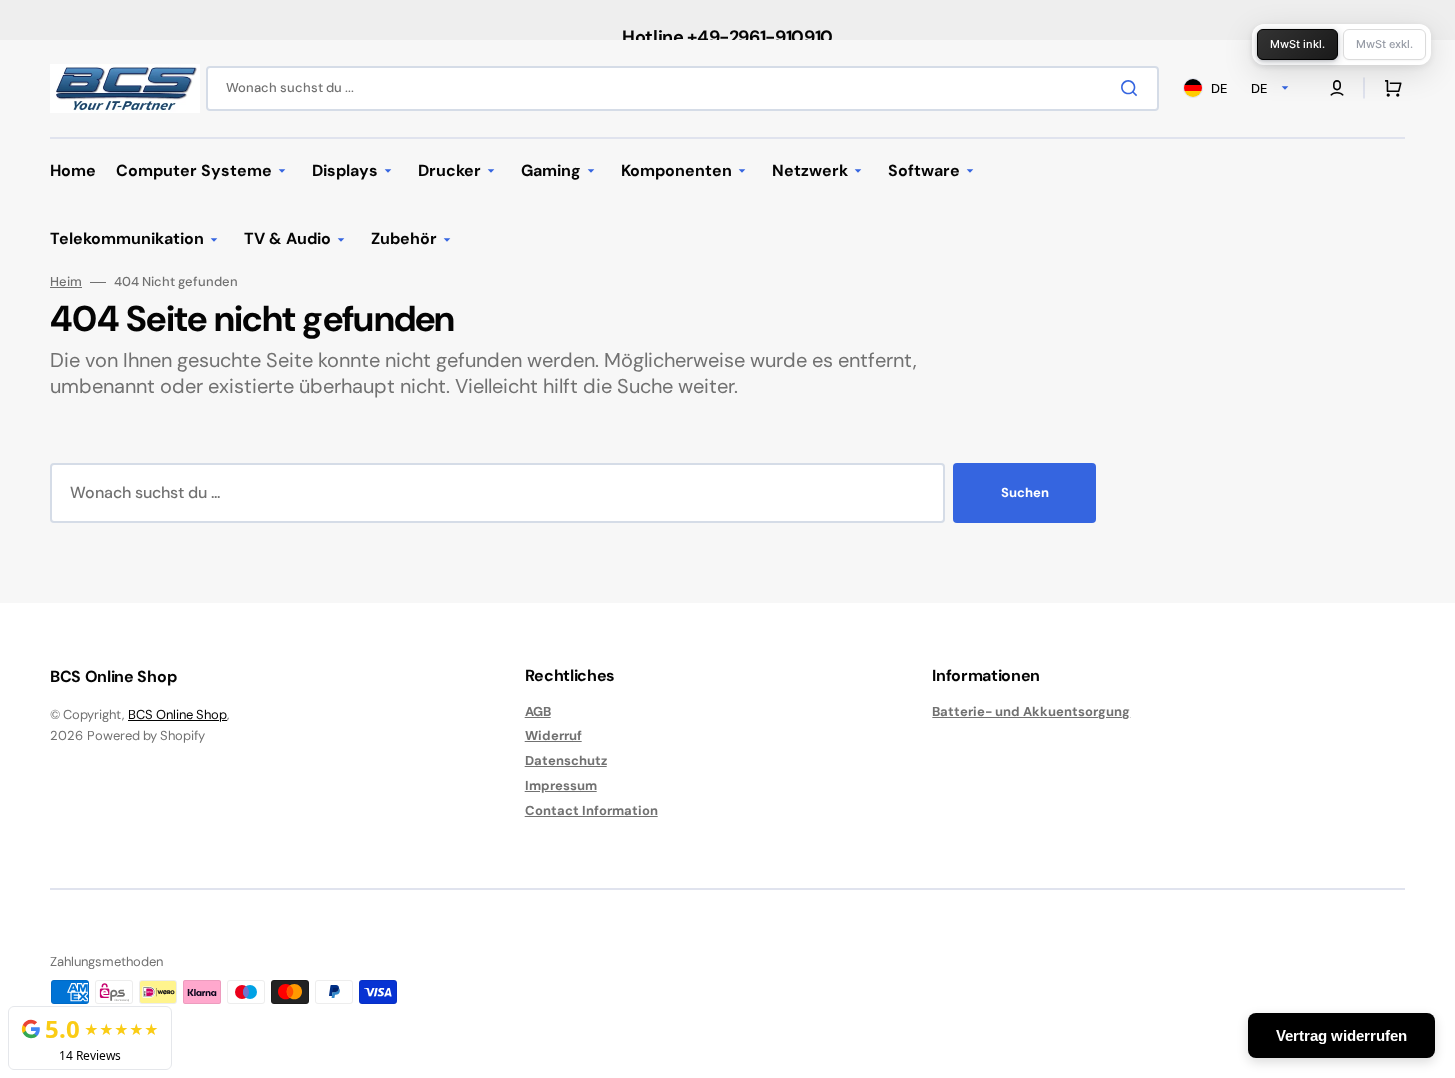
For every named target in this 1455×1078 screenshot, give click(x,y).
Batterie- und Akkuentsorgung (1031, 712)
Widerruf (553, 735)
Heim (66, 282)
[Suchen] (1133, 88)
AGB (538, 712)
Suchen (1025, 492)
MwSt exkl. (1384, 44)
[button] (1389, 88)
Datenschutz (566, 760)
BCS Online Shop (177, 714)
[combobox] (682, 88)
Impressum (561, 785)
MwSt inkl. (1297, 44)
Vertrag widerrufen (1341, 1035)
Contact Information (591, 810)
